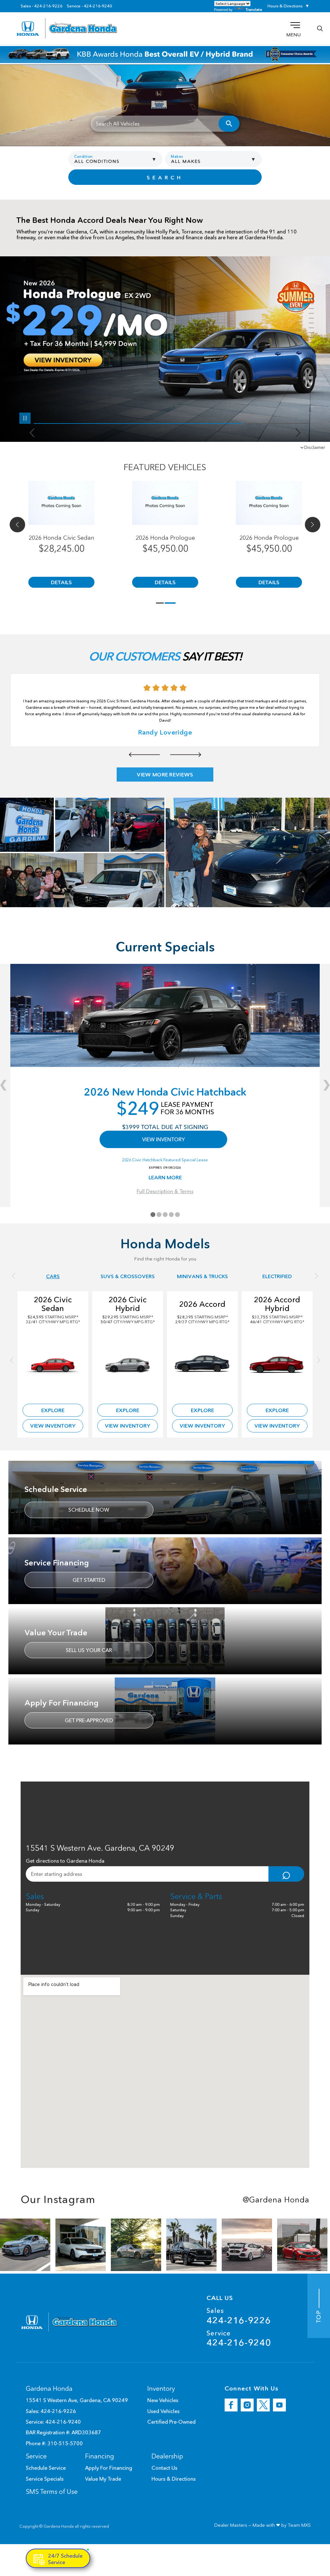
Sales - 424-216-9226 (42, 6)
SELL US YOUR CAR (89, 1650)
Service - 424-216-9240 (89, 6)
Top (319, 2315)
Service (239, 2338)
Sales (239, 2316)
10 (309, 342)
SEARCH (165, 177)
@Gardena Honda (276, 2200)
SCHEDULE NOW (89, 1510)
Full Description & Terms (165, 1191)
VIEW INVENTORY (164, 1139)
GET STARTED (89, 1580)
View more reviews (165, 775)
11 (309, 347)
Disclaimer (315, 447)
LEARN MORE (165, 1177)
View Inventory (53, 1426)
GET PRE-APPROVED (89, 1720)
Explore (53, 1410)
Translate (254, 10)
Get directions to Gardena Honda (65, 1861)
